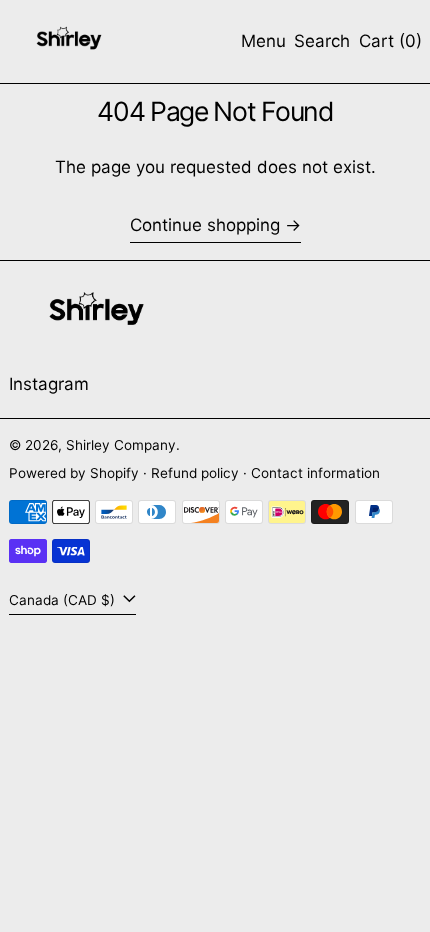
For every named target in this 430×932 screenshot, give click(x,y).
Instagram (49, 384)
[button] (322, 42)
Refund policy (195, 473)
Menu (263, 41)
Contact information (315, 473)
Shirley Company (121, 445)
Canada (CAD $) (64, 600)
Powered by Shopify (74, 473)
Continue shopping (205, 225)
